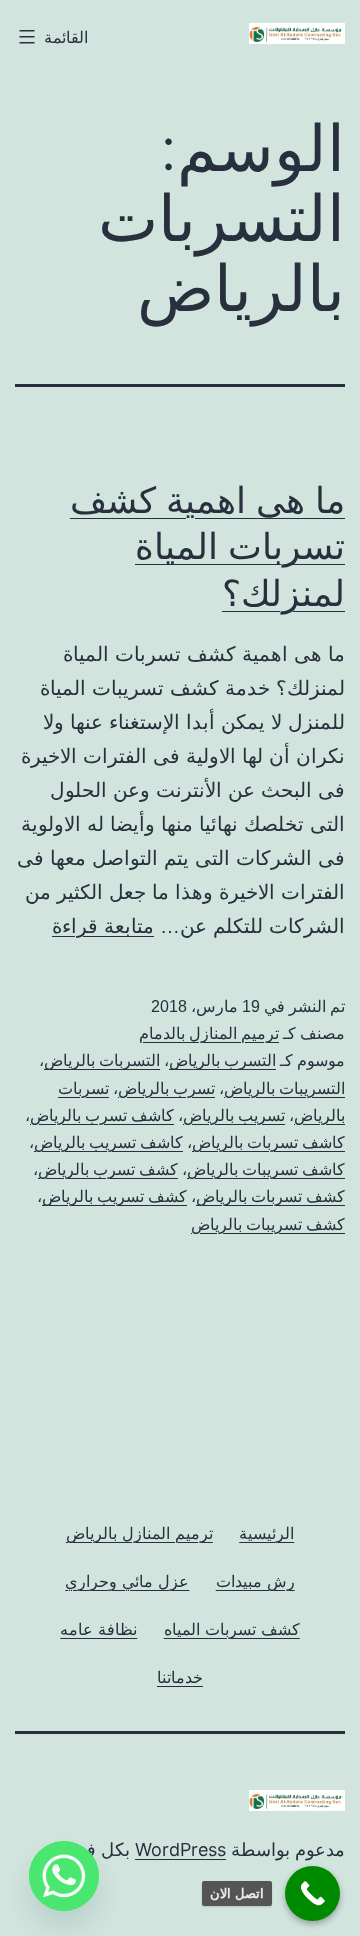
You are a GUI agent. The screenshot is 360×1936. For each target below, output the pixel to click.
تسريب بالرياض (234, 1115)
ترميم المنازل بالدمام (209, 1033)
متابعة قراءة (103, 926)
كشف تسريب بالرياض (114, 1196)
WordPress (180, 1849)
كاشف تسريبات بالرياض (266, 1169)
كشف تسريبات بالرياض (268, 1224)
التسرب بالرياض (222, 1060)
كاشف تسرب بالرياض (102, 1115)
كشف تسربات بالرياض (270, 1196)
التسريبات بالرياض (284, 1088)
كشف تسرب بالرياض (108, 1169)
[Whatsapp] (64, 1876)
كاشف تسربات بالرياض (268, 1142)
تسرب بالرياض (166, 1088)
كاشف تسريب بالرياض (108, 1142)
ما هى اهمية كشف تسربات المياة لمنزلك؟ (207, 547)
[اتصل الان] (312, 1893)
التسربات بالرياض (102, 1060)
